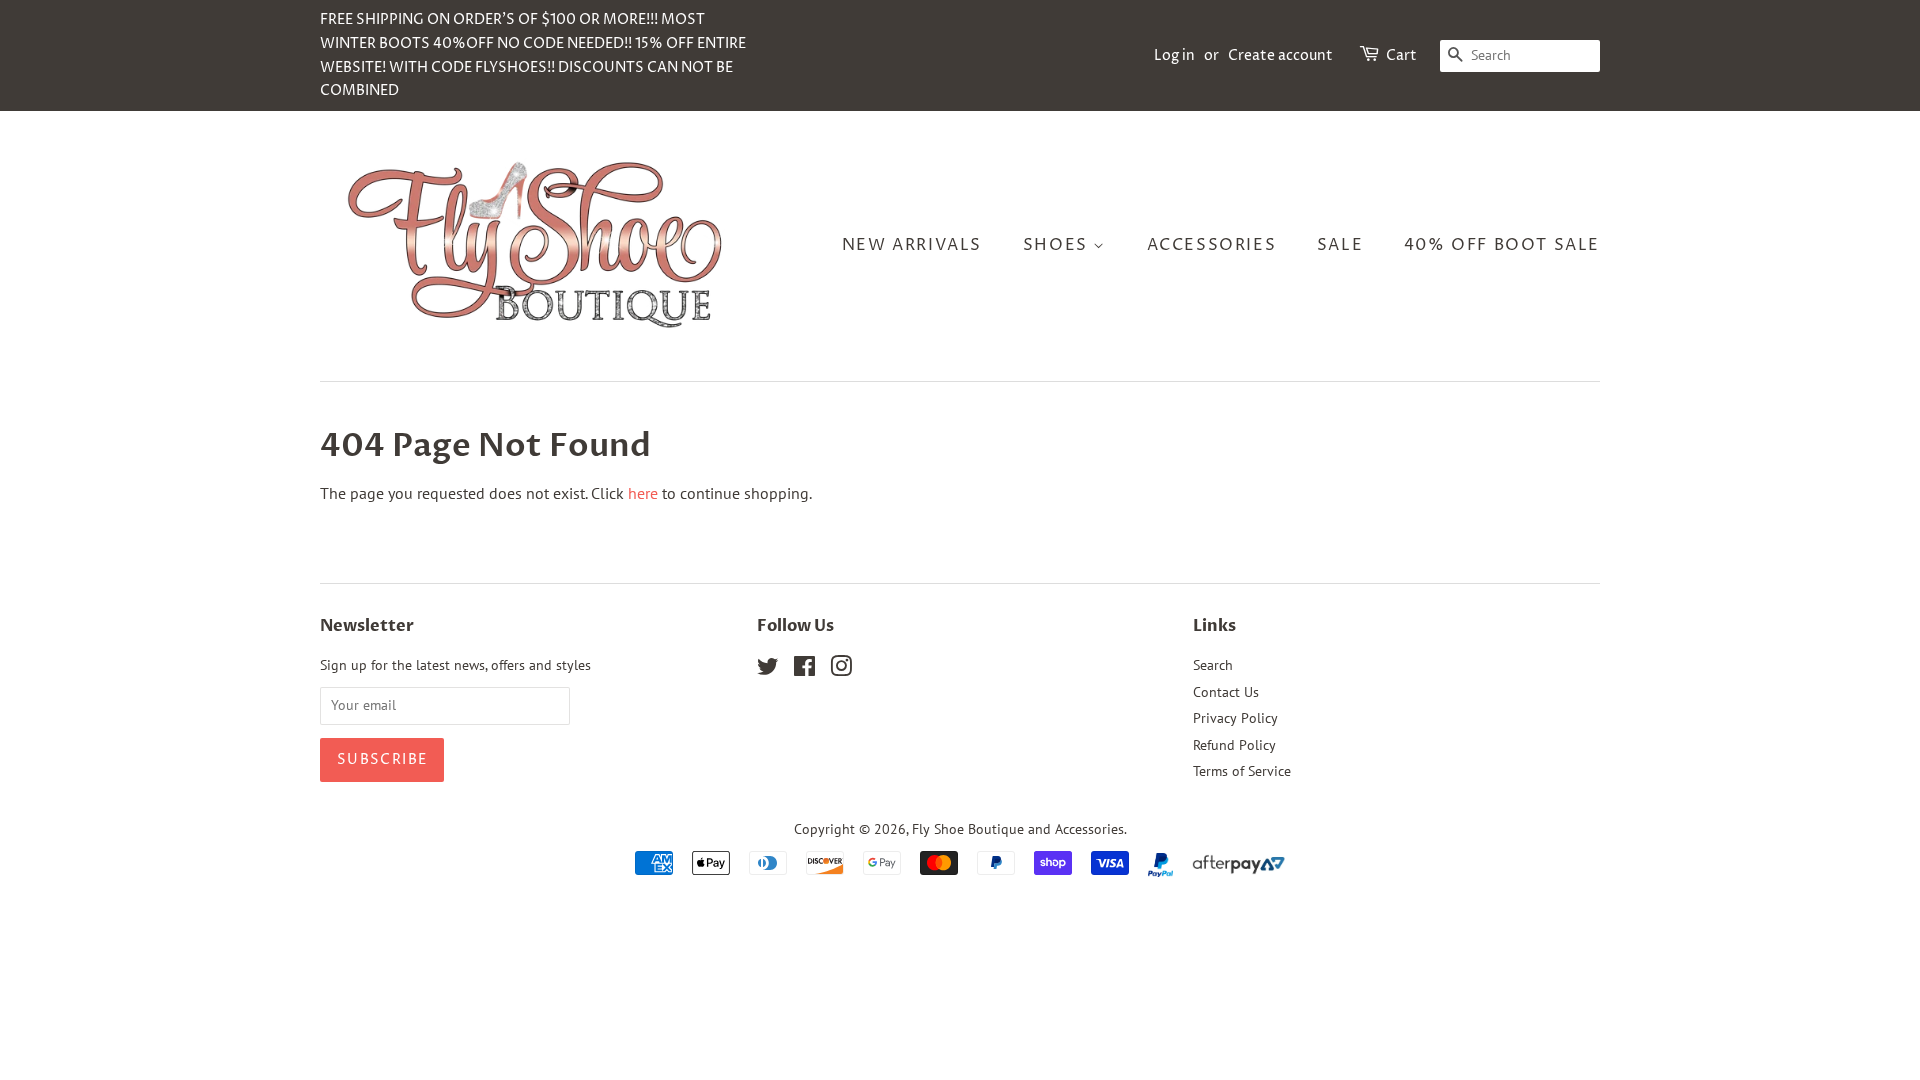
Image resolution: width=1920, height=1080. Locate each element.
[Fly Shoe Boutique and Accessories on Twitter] (768, 670)
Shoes (1058, 245)
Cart (1401, 55)
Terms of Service (1242, 771)
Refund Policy (1234, 745)
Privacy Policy (1235, 718)
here (643, 493)
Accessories (1212, 245)
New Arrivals (912, 245)
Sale (1340, 245)
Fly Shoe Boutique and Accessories (1018, 829)
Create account (1280, 55)
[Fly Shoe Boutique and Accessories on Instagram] (841, 670)
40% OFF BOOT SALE (1502, 245)
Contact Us (1226, 692)
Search (1213, 665)
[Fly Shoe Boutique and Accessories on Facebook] (804, 670)
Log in (1174, 55)
